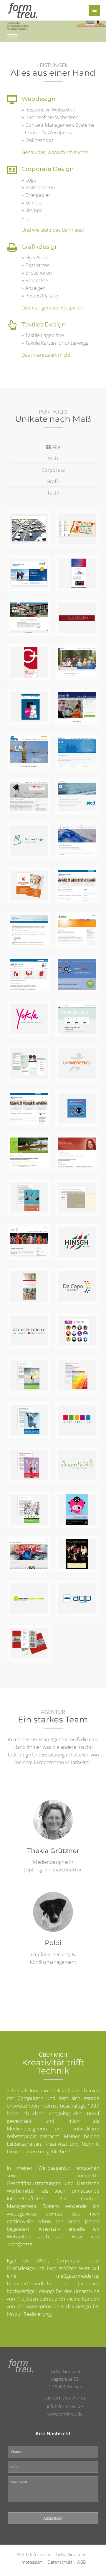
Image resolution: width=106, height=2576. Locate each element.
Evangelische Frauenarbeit (30, 1192)
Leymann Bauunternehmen (36, 746)
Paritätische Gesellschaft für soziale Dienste (29, 975)
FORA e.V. (26, 1144)
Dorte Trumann (25, 791)
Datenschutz (60, 2562)
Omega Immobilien (76, 657)
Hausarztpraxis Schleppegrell (33, 1281)
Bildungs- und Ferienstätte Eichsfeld (77, 530)
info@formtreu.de (65, 2406)
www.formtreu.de (65, 2414)
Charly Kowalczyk (74, 791)
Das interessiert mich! (46, 355)
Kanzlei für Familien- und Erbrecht (27, 931)
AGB (81, 2562)
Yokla (20, 1011)
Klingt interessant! (12, 36)
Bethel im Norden (74, 702)
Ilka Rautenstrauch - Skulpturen (32, 1644)
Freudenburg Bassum (30, 612)
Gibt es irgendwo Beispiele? (52, 308)
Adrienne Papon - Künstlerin (26, 1552)
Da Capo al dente (27, 1237)
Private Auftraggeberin (33, 523)
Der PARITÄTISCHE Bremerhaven (79, 883)
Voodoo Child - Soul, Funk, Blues (76, 1552)
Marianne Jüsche (73, 746)
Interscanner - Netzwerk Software (30, 1596)
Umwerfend (76, 1055)
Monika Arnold (71, 1147)
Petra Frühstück (74, 612)
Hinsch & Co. (73, 1237)
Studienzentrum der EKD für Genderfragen (82, 571)
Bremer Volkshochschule (83, 1014)
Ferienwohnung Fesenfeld (81, 1460)
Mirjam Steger (23, 835)
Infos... (35, 535)
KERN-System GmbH (23, 571)
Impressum (32, 2562)
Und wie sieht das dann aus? (53, 230)
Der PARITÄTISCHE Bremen (31, 1106)
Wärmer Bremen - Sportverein (76, 928)
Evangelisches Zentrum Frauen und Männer (79, 975)
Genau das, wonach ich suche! (55, 152)
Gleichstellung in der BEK (79, 1192)
